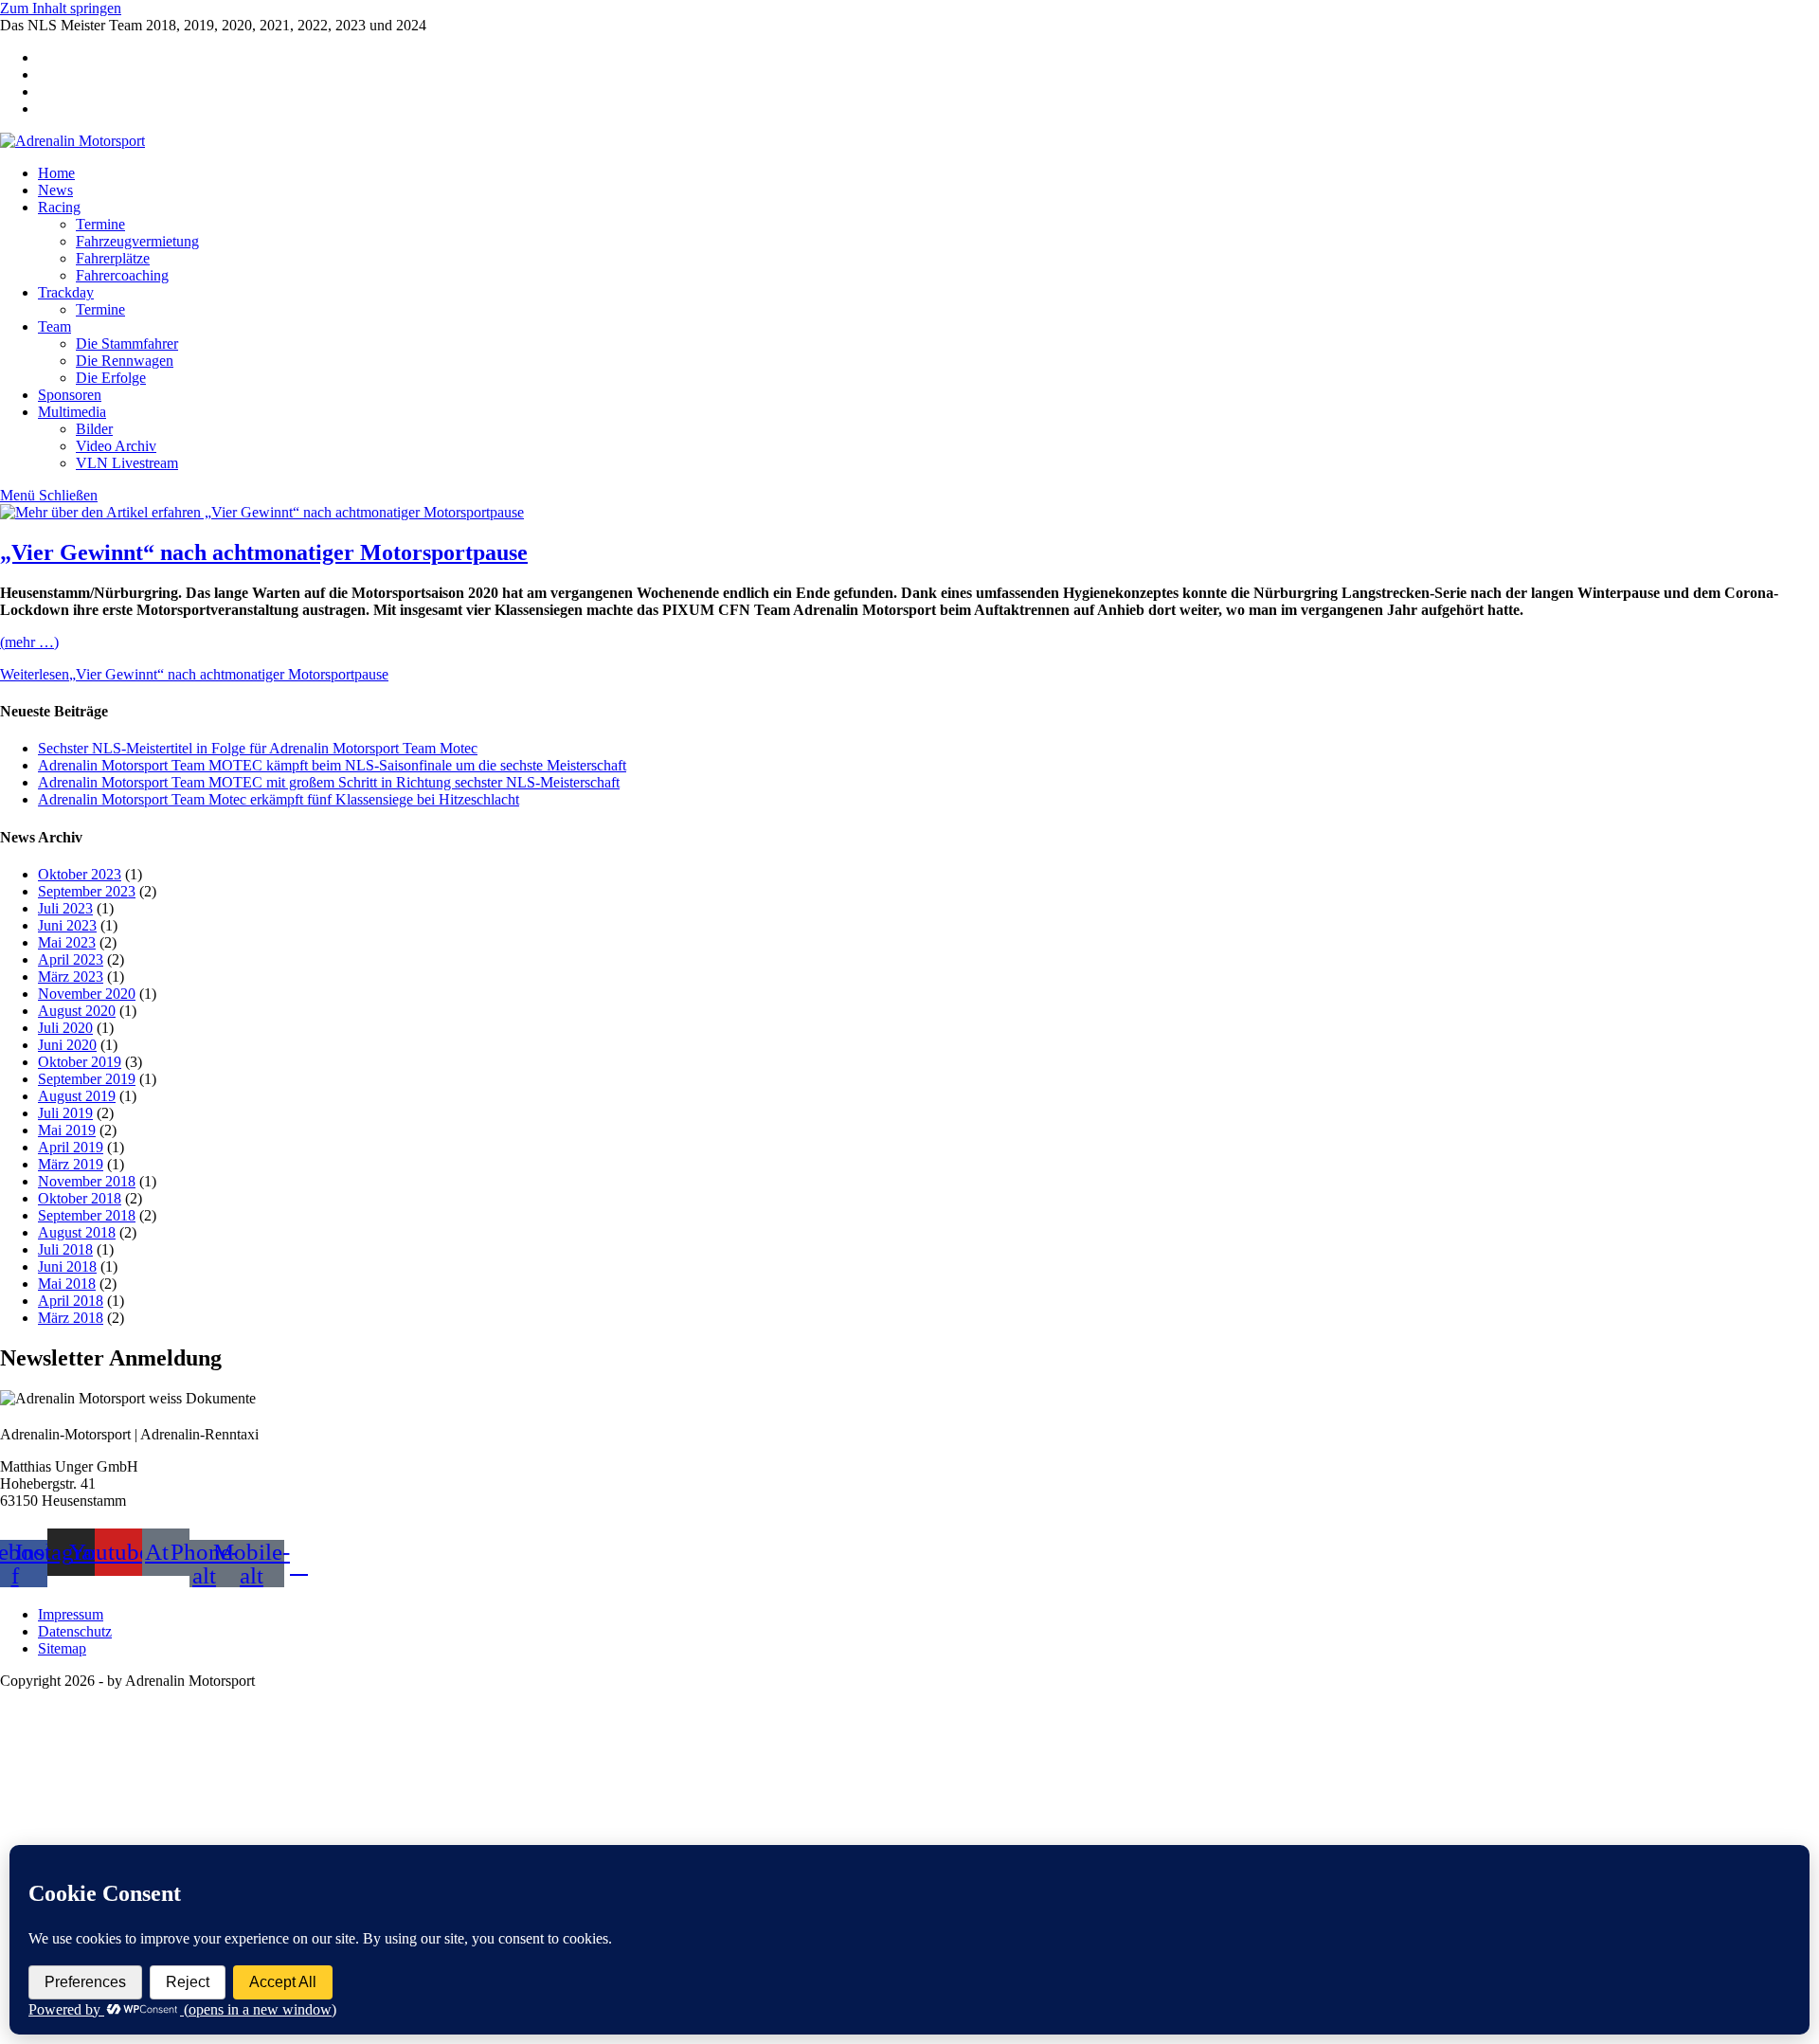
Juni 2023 (67, 925)
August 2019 (77, 1096)
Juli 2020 (65, 1028)
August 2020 (77, 1011)
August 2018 (77, 1232)
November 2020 (87, 994)
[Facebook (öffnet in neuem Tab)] (44, 57)
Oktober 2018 (80, 1198)
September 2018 (87, 1215)
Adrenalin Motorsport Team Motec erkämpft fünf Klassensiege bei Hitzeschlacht (279, 799)
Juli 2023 (65, 908)
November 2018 (87, 1181)
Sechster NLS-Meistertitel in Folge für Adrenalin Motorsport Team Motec (258, 748)
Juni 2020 (67, 1045)
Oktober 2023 (80, 874)
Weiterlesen (194, 674)
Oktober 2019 (80, 1062)
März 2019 (71, 1164)
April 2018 (71, 1301)
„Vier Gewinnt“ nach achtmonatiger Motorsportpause (264, 552)
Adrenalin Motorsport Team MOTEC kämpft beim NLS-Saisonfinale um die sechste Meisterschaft (332, 765)
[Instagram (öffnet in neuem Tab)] (44, 74)
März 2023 (71, 977)
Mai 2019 (67, 1130)
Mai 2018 (67, 1284)
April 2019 (71, 1147)
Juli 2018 (65, 1249)
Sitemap (62, 1648)
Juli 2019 (65, 1113)
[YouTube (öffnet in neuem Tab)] (44, 91)
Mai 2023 (67, 942)
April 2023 (71, 959)
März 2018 (71, 1318)
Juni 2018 (67, 1266)
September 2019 (87, 1079)
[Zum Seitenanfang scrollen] (6, 1698)
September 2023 (87, 891)
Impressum (71, 1614)
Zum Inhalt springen (61, 8)
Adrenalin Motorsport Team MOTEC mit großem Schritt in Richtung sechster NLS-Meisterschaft (329, 782)
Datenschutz (75, 1631)
